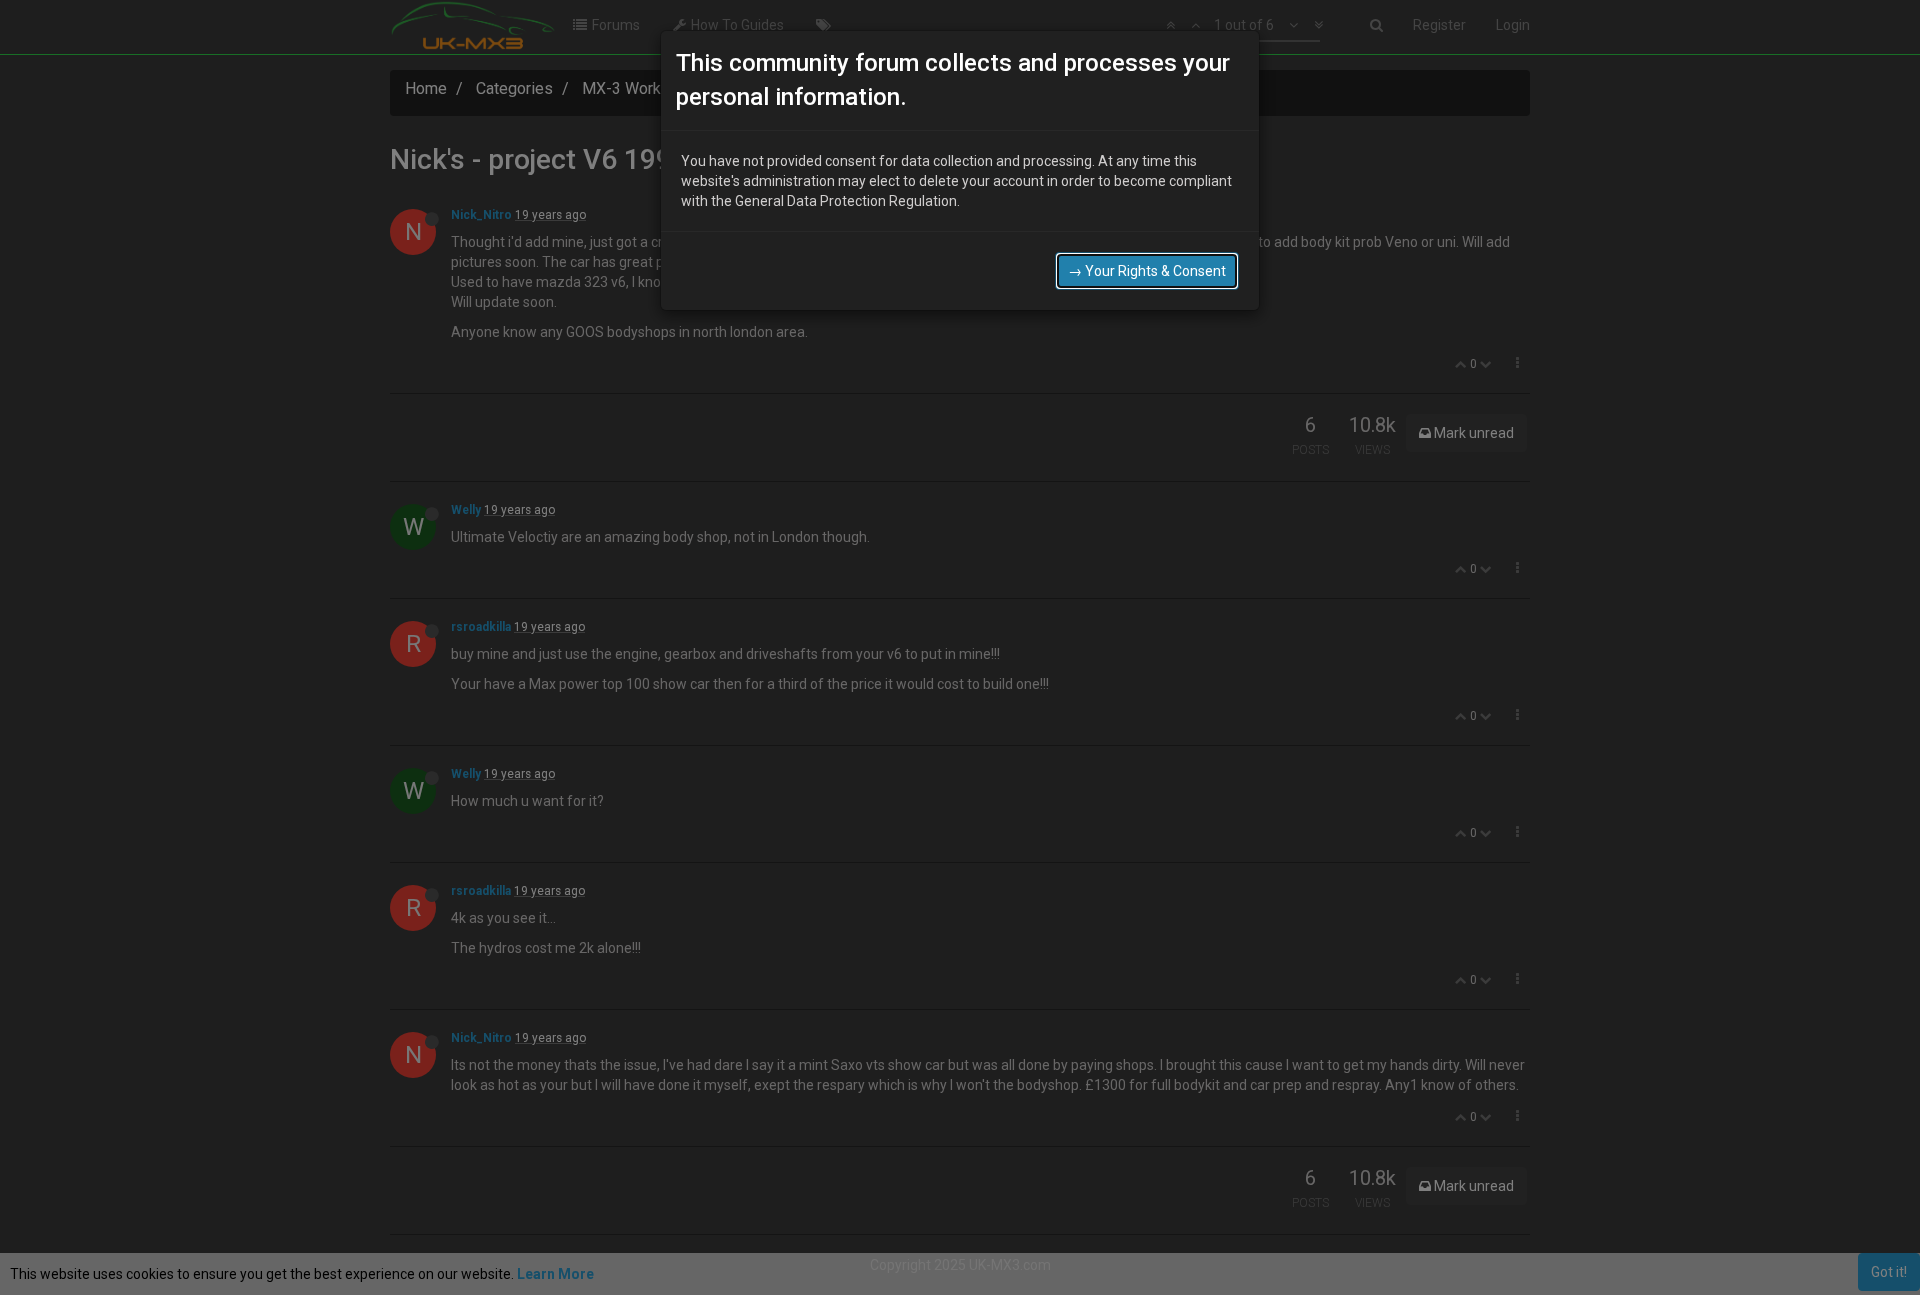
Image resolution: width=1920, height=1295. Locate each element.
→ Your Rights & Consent (1147, 271)
